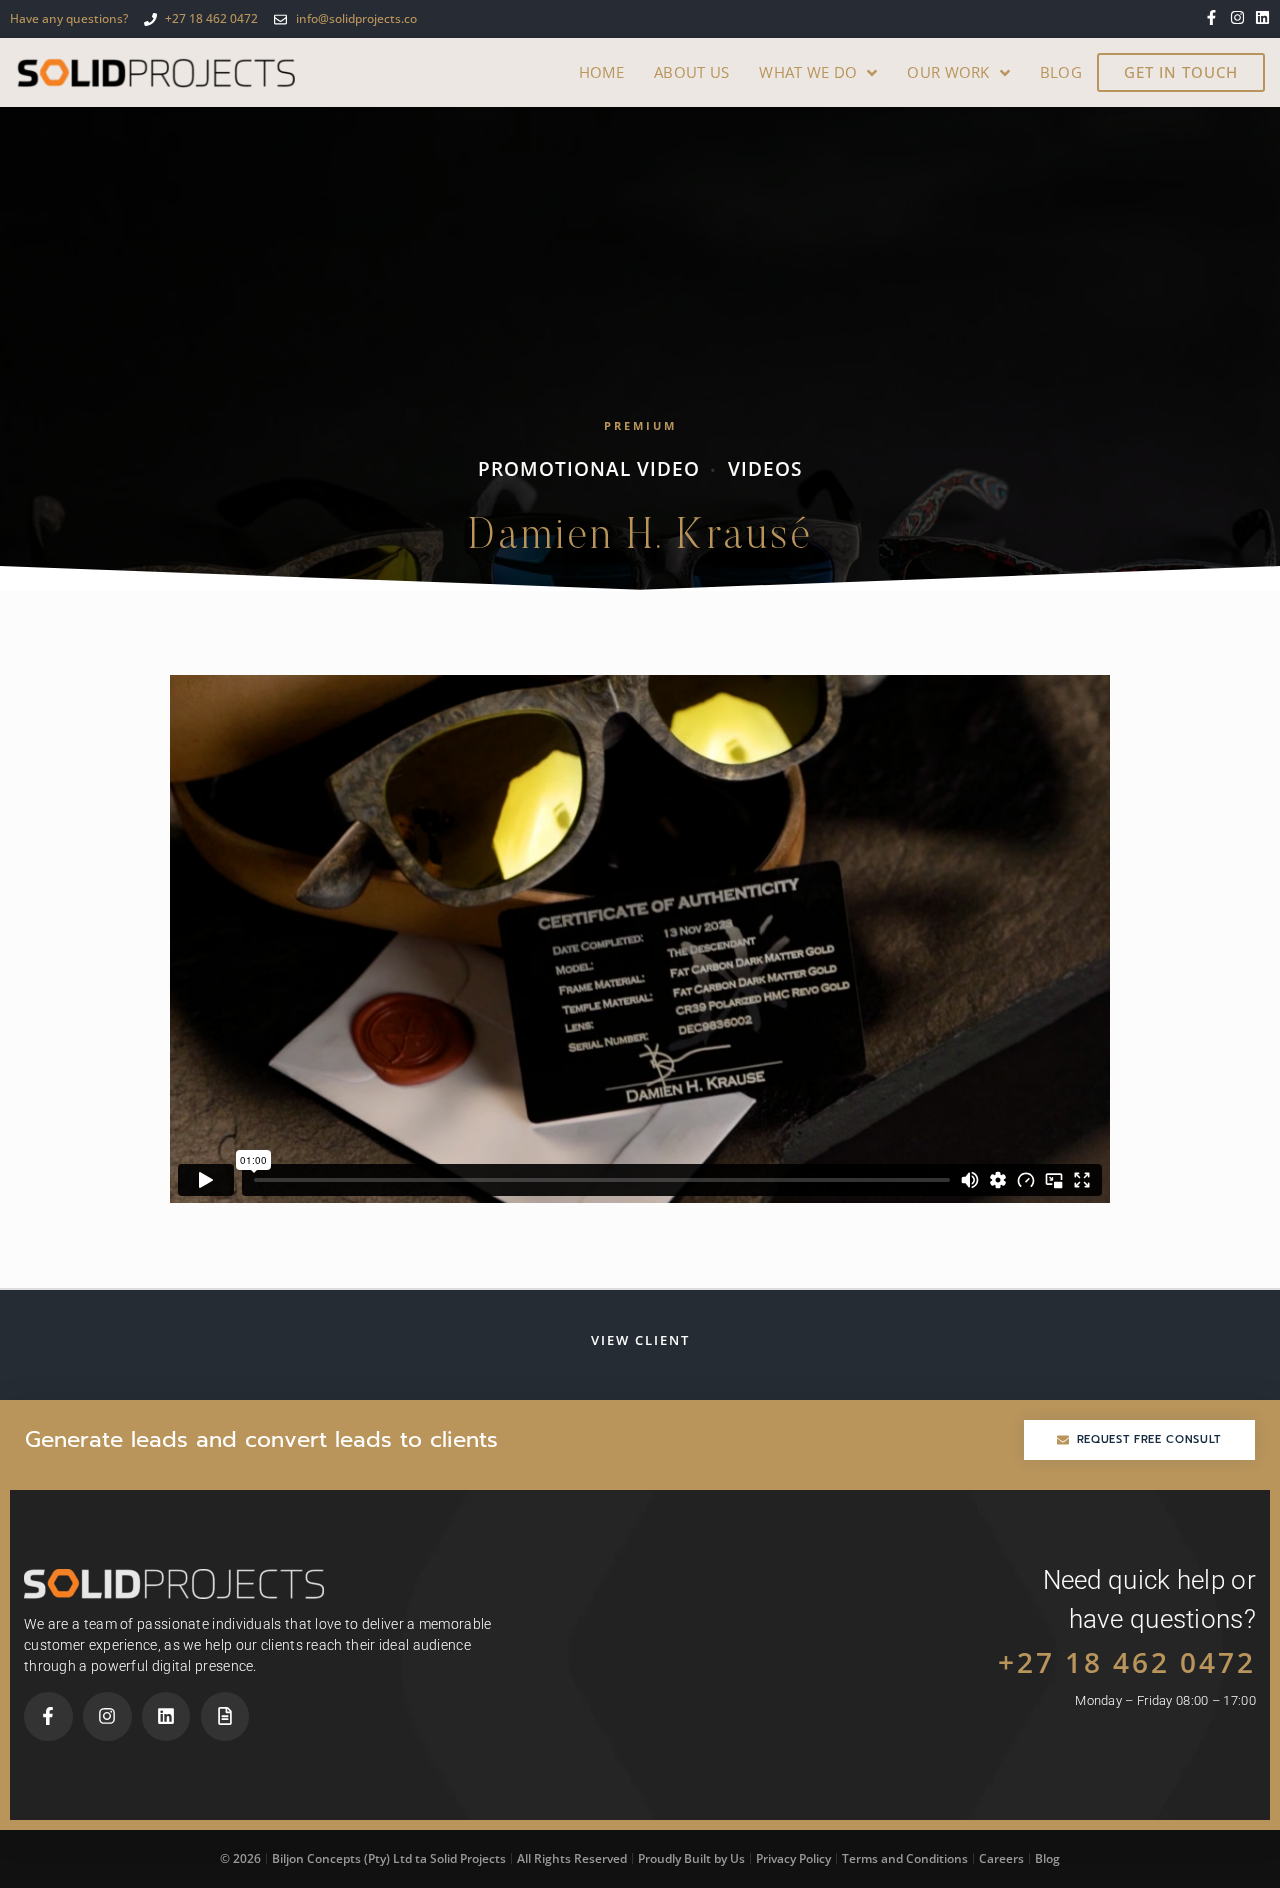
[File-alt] (225, 1716)
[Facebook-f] (1211, 17)
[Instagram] (1237, 17)
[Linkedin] (1262, 17)
